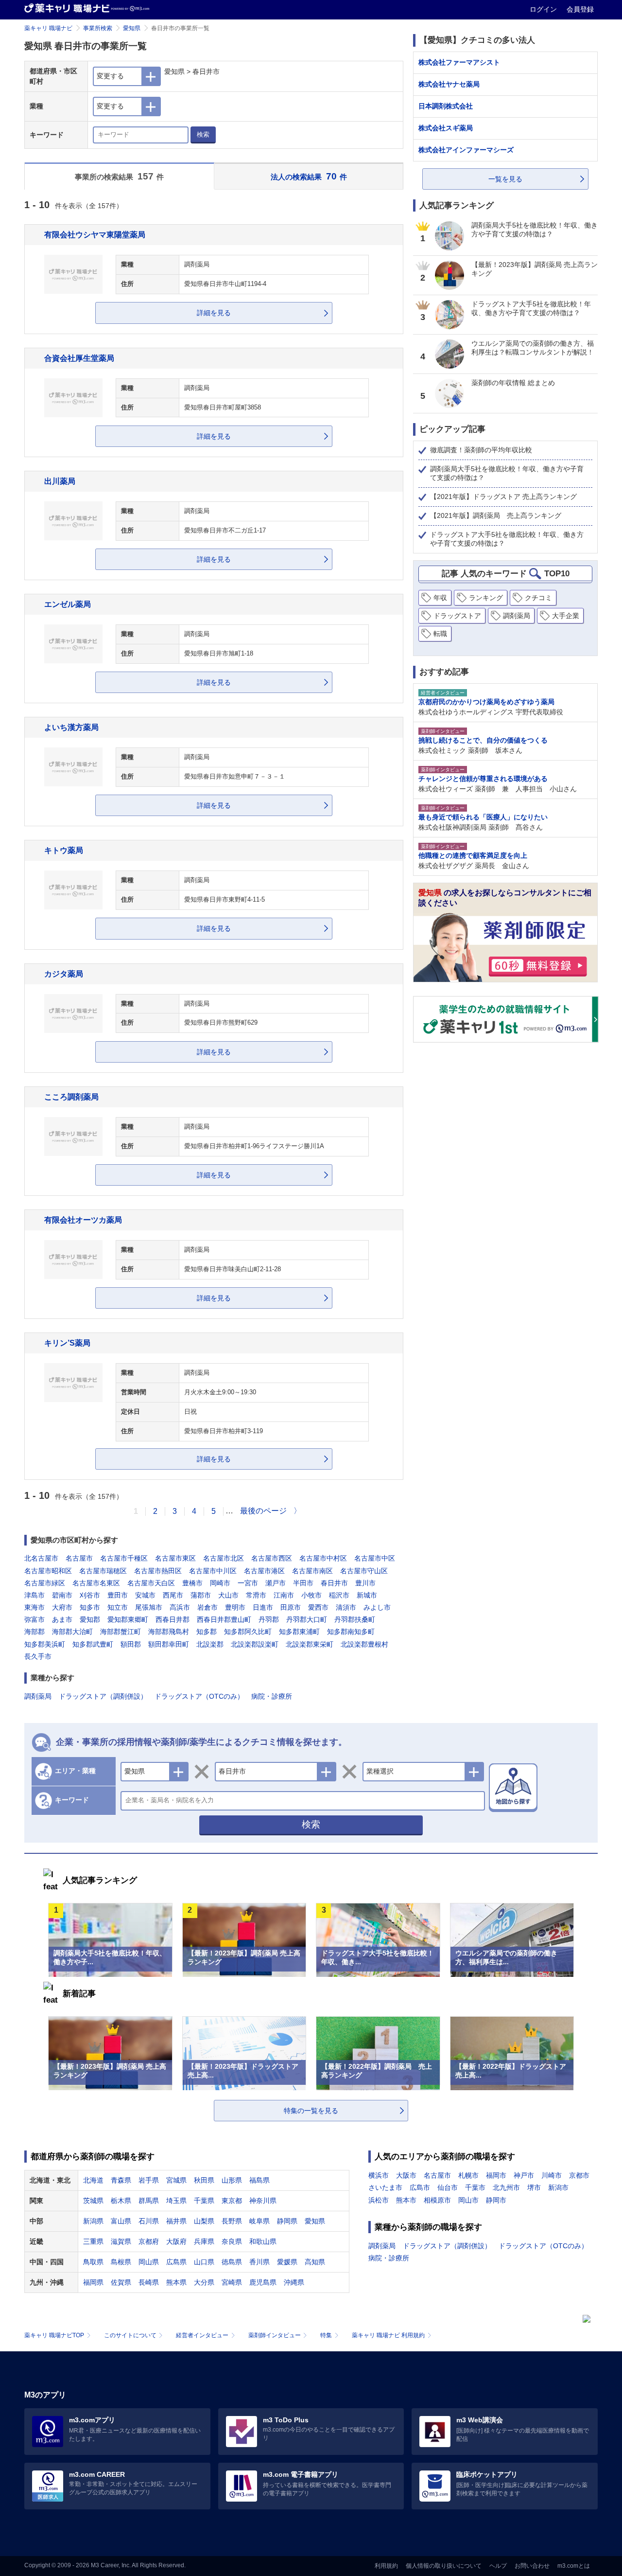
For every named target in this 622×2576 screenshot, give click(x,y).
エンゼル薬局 (68, 604)
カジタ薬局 (64, 974)
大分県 (204, 2282)
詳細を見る (214, 313)
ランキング (486, 598)
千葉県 (204, 2201)
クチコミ (538, 598)
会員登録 (580, 9)
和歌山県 (263, 2241)
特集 (326, 2335)
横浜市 (379, 2175)
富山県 (121, 2221)
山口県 (204, 2262)
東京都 (232, 2201)
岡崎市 (220, 1583)
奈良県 (232, 2241)
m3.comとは (574, 2566)
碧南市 (62, 1595)
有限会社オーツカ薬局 (83, 1220)
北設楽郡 (210, 1644)
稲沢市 (339, 1595)
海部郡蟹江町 (121, 1632)
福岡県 (93, 2282)
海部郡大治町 (72, 1632)
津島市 (35, 1595)
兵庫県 (204, 2241)
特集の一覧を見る (311, 2111)
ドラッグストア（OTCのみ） (199, 1696)
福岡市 (496, 2175)
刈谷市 (90, 1595)
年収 (440, 598)
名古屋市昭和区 (48, 1571)
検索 (203, 134)
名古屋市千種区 (124, 1558)
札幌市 (468, 2175)
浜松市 (379, 2200)
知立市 (118, 1607)
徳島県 (232, 2262)
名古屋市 (79, 1558)
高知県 (315, 2262)
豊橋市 (192, 1583)
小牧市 (311, 1595)
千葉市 (475, 2187)
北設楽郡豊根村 (364, 1644)
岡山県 (149, 2262)
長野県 (232, 2221)
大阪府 (176, 2241)
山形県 (232, 2180)
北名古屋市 (41, 1558)
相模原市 (437, 2200)
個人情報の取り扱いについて (444, 2566)
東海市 (35, 1607)
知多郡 (207, 1632)
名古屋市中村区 (323, 1558)
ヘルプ (498, 2566)
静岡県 (287, 2221)
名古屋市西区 (272, 1558)
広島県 (176, 2262)
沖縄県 (294, 2282)
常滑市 (256, 1595)
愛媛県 (287, 2262)
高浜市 (180, 1607)
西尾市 (173, 1595)
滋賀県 (121, 2241)
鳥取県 (93, 2262)
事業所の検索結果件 (120, 176)
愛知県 (132, 28)
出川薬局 (60, 481)
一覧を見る (505, 179)
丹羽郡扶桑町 (355, 1619)
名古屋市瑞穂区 (103, 1571)
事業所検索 (98, 28)
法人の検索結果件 (309, 176)
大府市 (62, 1607)
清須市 (346, 1607)
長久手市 (38, 1656)
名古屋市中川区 (213, 1571)
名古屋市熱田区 (158, 1571)
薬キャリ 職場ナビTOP (54, 2335)
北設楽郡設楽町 (255, 1644)
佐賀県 (121, 2282)
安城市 (145, 1595)
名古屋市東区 (175, 1558)
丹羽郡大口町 (307, 1619)
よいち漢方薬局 (71, 727)
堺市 (534, 2187)
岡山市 (468, 2200)
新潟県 (93, 2221)
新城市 (367, 1595)
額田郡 (131, 1644)
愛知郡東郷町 (128, 1619)
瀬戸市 (276, 1583)
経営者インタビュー (202, 2335)
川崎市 (552, 2175)
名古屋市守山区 (364, 1571)
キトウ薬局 (64, 850)
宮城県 (176, 2180)
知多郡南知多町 (351, 1632)
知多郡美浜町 (45, 1644)
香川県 (259, 2262)
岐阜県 (259, 2221)
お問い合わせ (532, 2566)
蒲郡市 (201, 1595)
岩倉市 (207, 1607)
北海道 (93, 2180)
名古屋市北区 (224, 1558)
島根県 (121, 2262)
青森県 (121, 2180)
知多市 (90, 1607)
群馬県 (149, 2201)
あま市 (62, 1619)
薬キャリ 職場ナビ (48, 28)
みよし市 (377, 1607)
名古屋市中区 (375, 1558)
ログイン (544, 9)
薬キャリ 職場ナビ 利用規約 (388, 2335)
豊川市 (365, 1583)
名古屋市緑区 (45, 1583)
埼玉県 (176, 2201)
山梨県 (204, 2221)
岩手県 (149, 2180)
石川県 (149, 2221)
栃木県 (121, 2201)
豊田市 (118, 1595)
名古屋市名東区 (96, 1583)
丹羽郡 (269, 1619)
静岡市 (496, 2200)
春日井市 (334, 1583)
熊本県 (176, 2282)
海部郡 (35, 1632)
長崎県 (149, 2282)
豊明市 (235, 1607)
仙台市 (448, 2187)
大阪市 (406, 2175)
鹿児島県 (263, 2282)
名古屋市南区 (312, 1571)
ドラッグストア (457, 616)
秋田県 (204, 2180)
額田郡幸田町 (169, 1644)
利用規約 (386, 2566)
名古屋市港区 (264, 1571)
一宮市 (248, 1583)
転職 (440, 634)
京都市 (579, 2175)
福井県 (176, 2221)
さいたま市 (385, 2187)
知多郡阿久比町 (248, 1632)
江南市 (284, 1595)
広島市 (420, 2187)
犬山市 (228, 1595)
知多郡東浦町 (299, 1632)
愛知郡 (90, 1619)
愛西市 (318, 1607)
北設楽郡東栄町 (310, 1644)
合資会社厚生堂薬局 (79, 358)
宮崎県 (232, 2282)
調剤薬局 (38, 1696)
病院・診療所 (272, 1696)
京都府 (149, 2241)
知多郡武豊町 (93, 1644)
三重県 (93, 2241)
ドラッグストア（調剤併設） (103, 1696)
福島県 (259, 2180)
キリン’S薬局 (67, 1343)
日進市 (263, 1607)
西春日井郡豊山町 (224, 1619)
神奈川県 (263, 2201)
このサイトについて (130, 2335)
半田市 (303, 1583)
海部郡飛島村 (169, 1632)
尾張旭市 (149, 1607)
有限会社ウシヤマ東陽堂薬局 (95, 234)
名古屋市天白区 (151, 1583)
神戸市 (524, 2175)
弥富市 (35, 1619)
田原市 (291, 1607)
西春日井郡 (173, 1619)
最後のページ (263, 1511)
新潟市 (558, 2187)
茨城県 (93, 2201)
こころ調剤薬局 (71, 1097)
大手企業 (566, 616)
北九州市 (506, 2187)
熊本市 (406, 2200)
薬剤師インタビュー (275, 2335)
